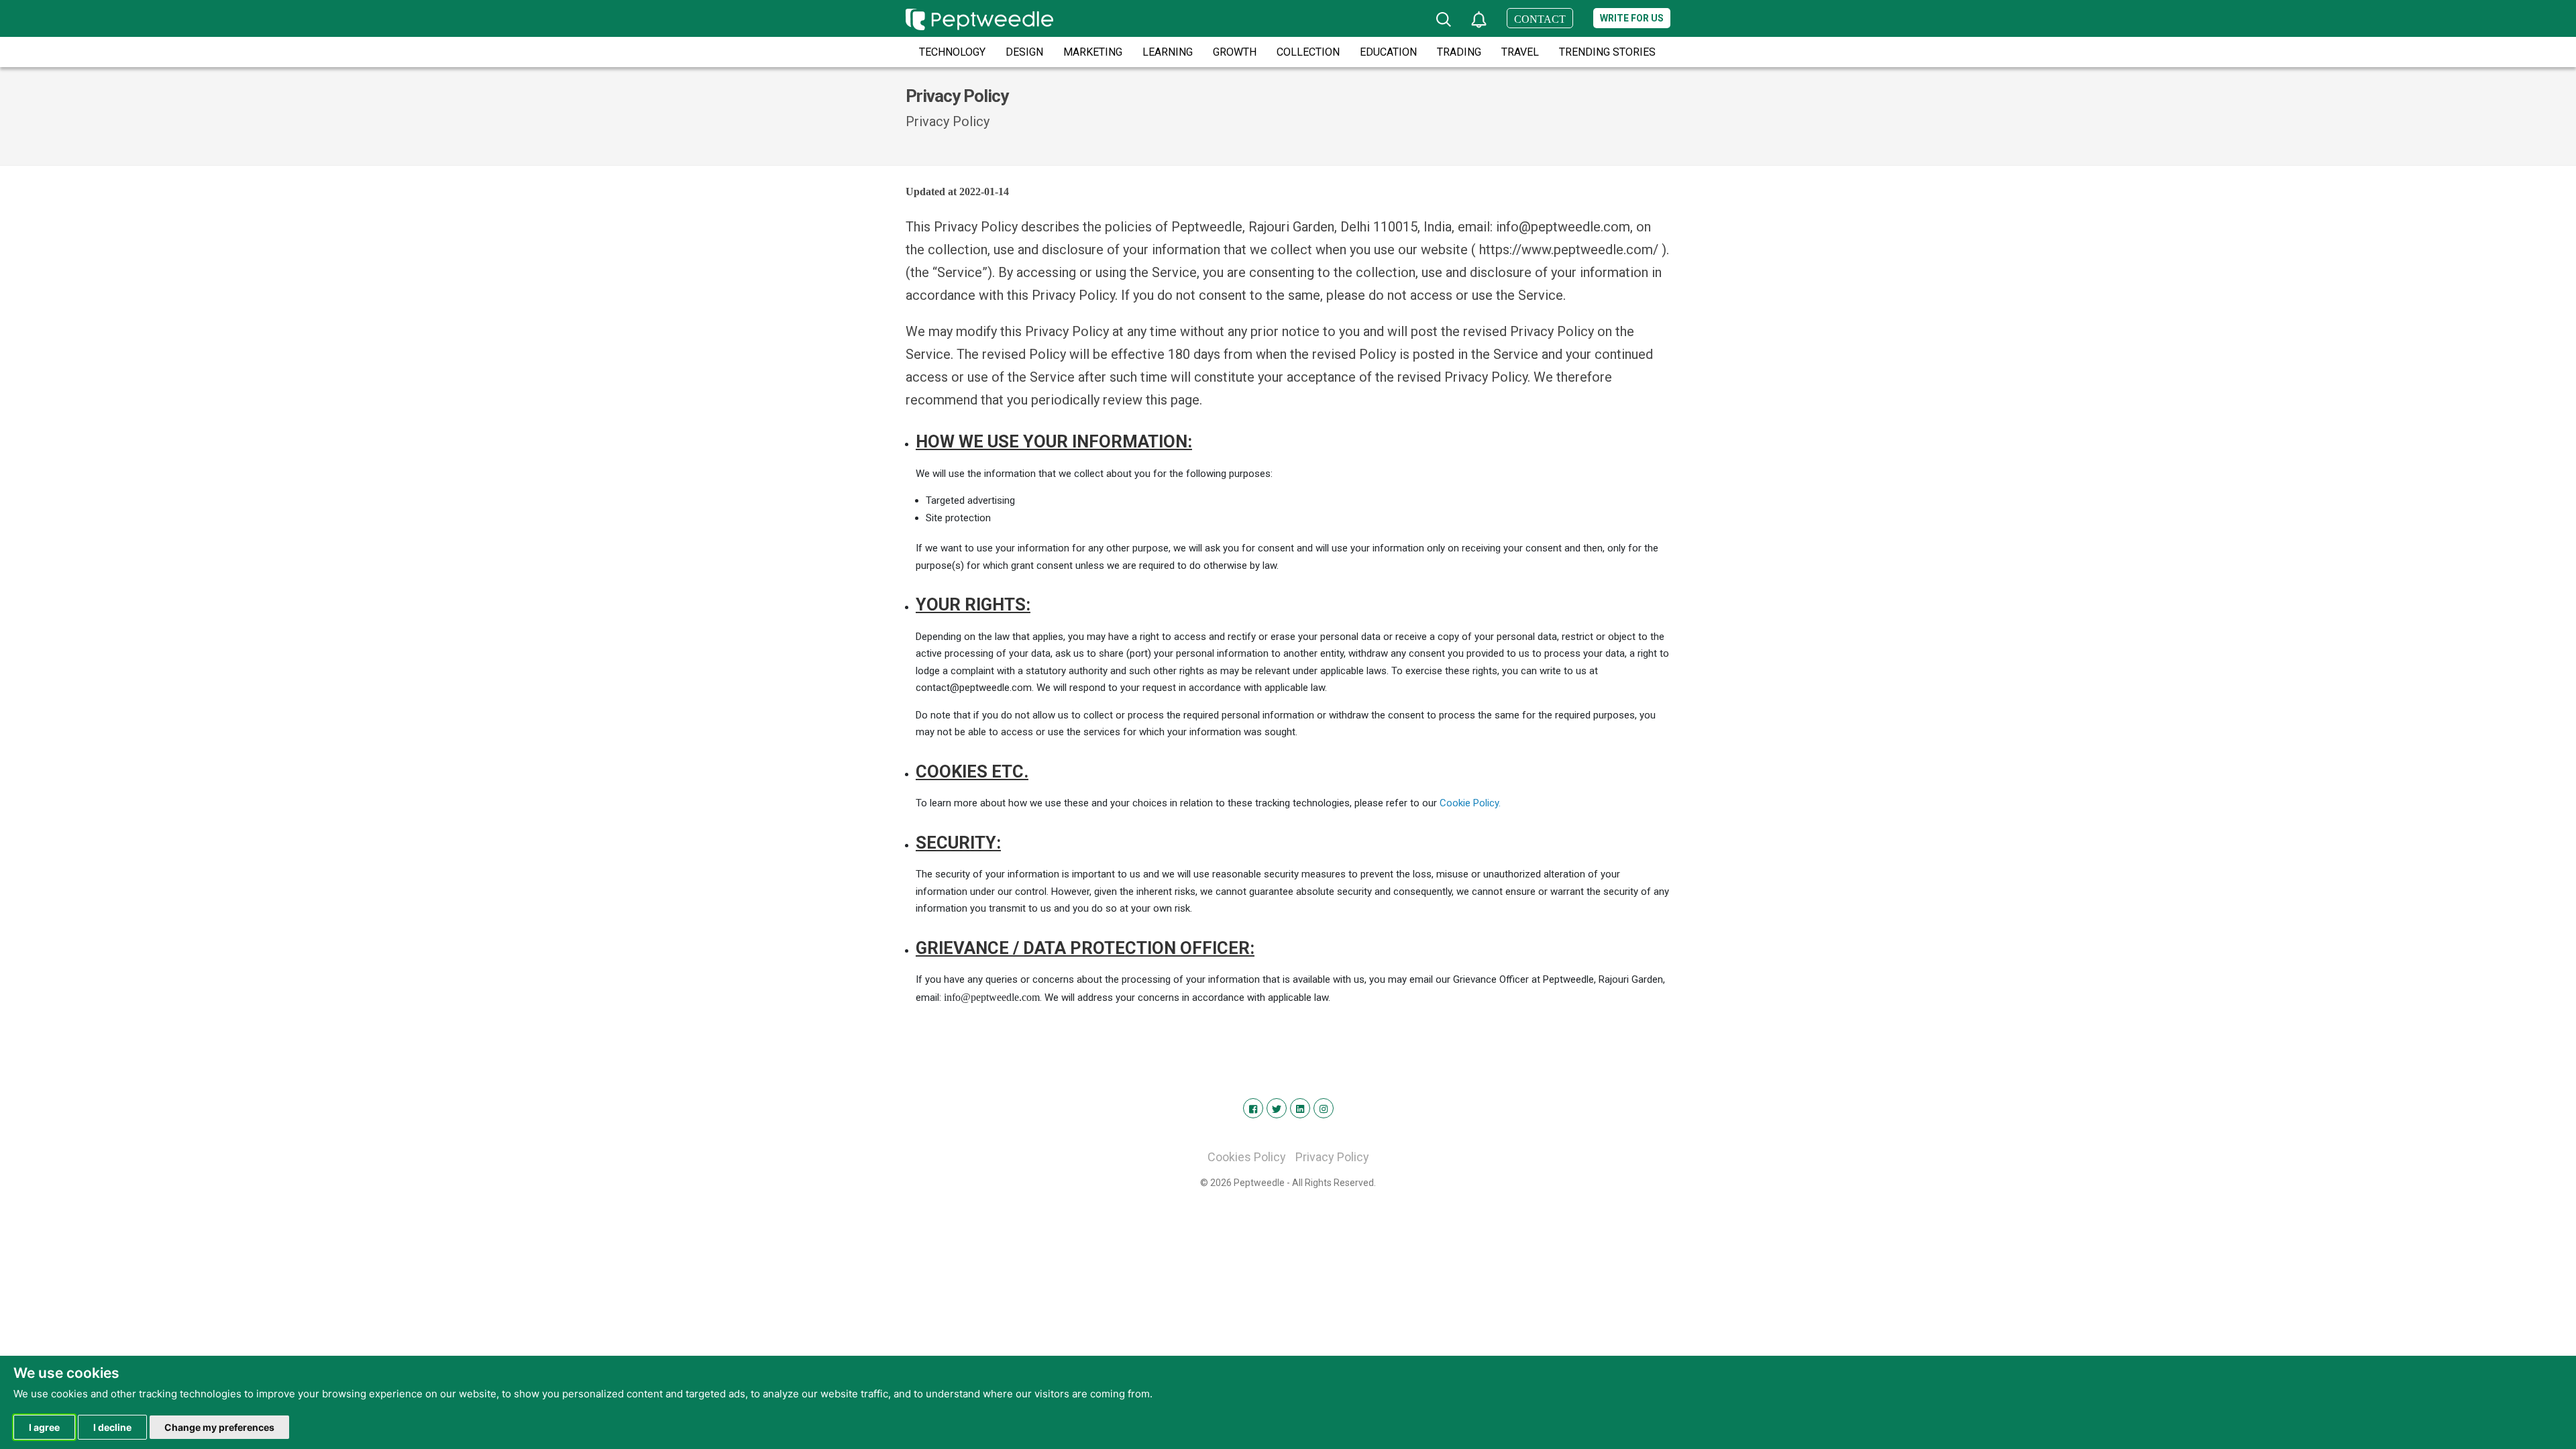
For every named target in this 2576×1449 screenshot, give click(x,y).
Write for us (1632, 18)
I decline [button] (112, 1427)
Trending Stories (1607, 52)
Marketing (1093, 52)
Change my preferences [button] (219, 1427)
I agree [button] (44, 1427)
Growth (1235, 52)
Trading (1459, 52)
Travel (1520, 52)
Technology (952, 52)
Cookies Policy (1247, 1157)
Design (1024, 52)
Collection (1308, 52)
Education (1388, 52)
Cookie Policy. (1470, 803)
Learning (1168, 52)
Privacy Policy (1332, 1157)
